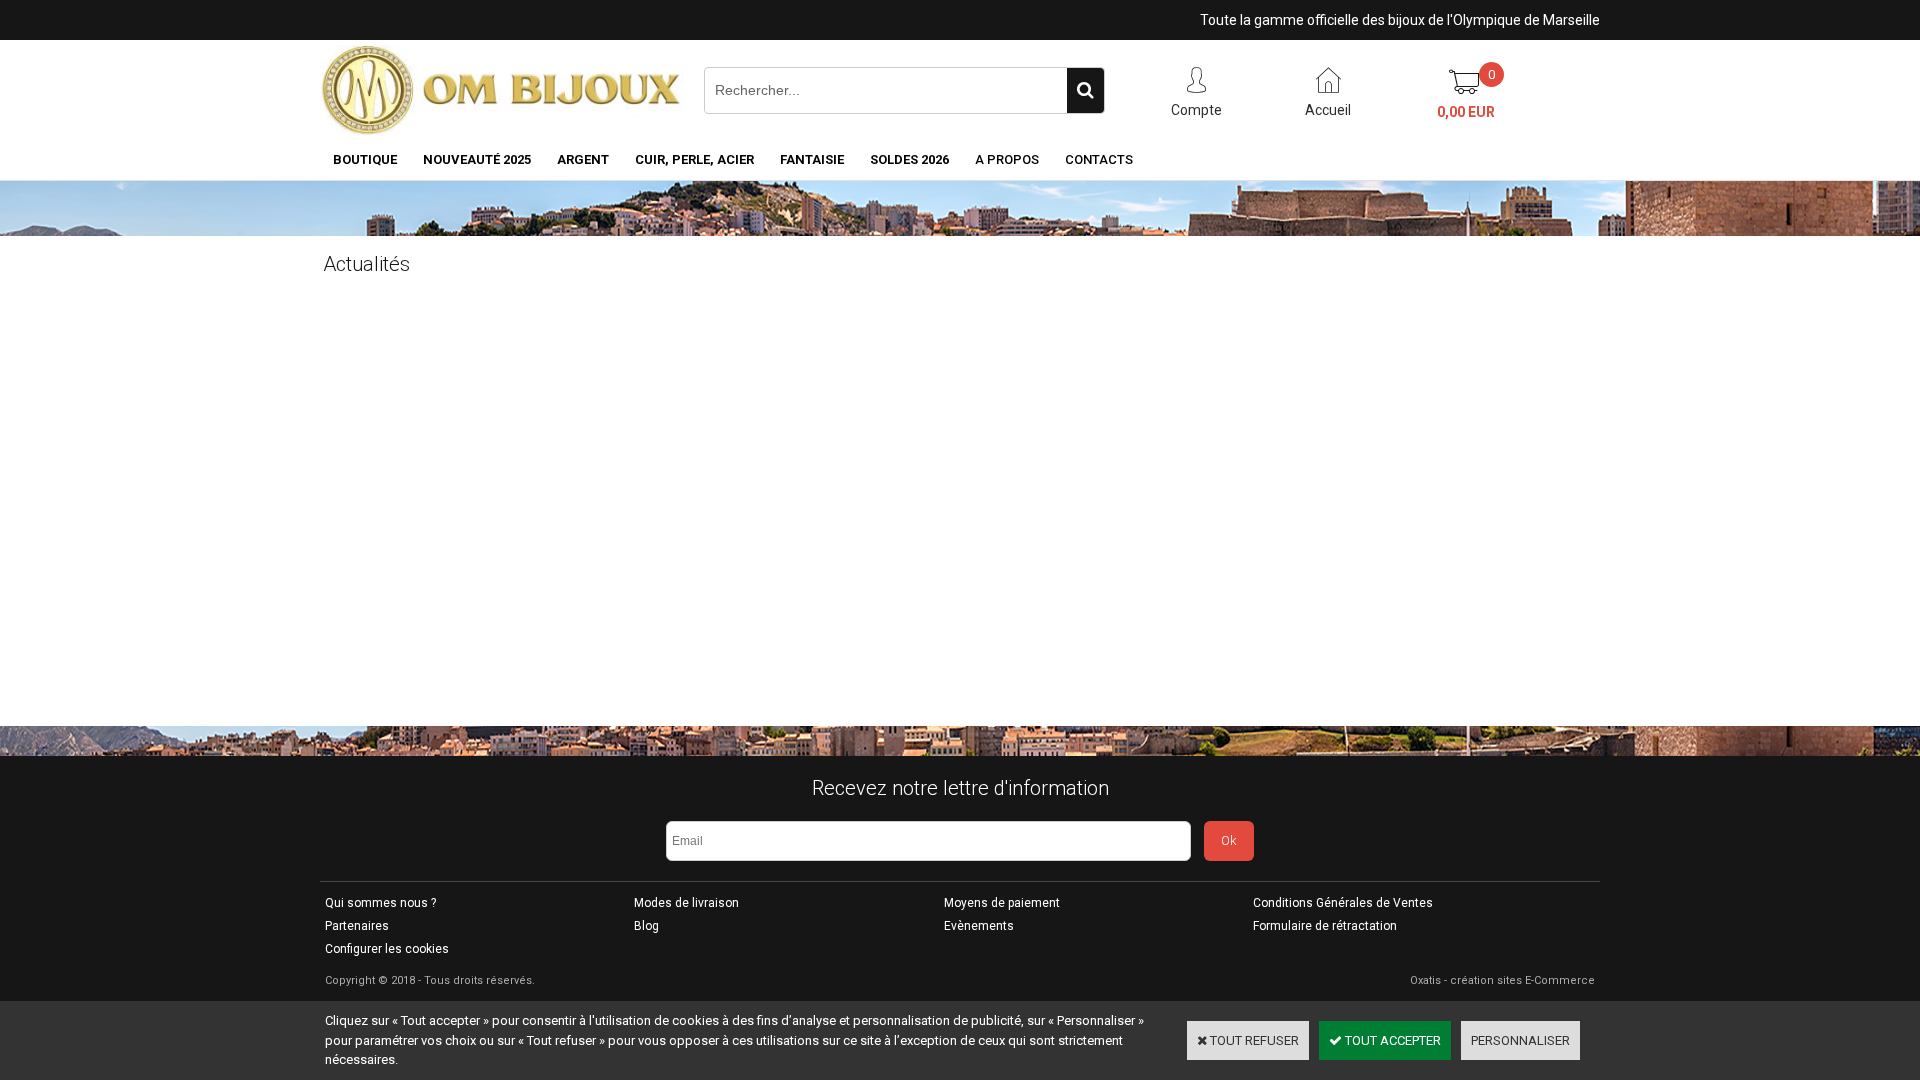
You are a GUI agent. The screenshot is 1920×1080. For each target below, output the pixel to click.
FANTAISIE (812, 159)
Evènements (979, 926)
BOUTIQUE (365, 159)
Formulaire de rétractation (1325, 926)
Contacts (1099, 159)
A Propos (1007, 159)
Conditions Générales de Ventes (1343, 903)
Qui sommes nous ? (380, 903)
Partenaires (357, 926)
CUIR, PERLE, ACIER (694, 159)
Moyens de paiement (1002, 903)
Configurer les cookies (387, 949)
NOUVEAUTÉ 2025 (477, 159)
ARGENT (583, 159)
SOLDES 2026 (909, 159)
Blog (646, 926)
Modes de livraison (686, 903)
